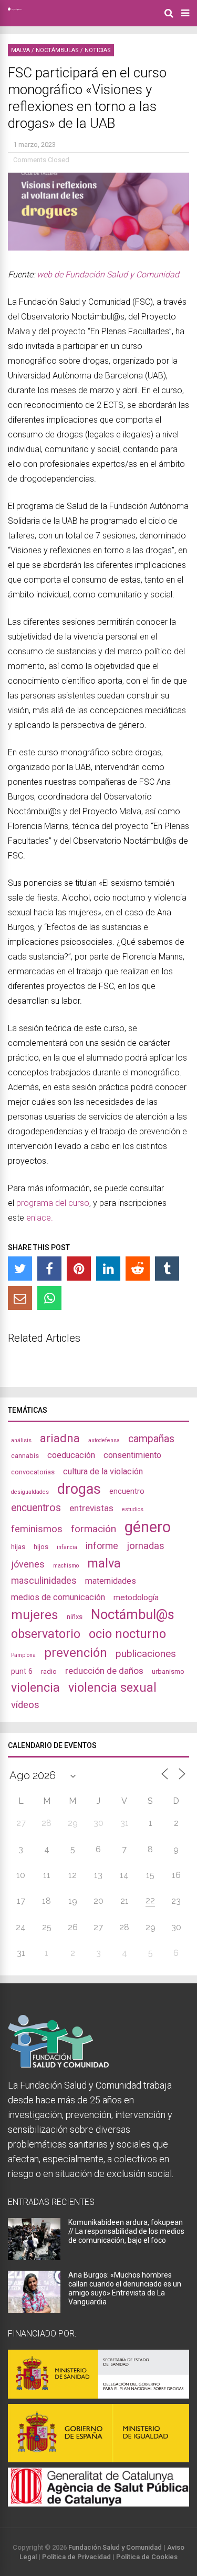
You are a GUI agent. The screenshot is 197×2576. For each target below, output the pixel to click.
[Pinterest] (79, 1269)
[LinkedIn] (108, 1269)
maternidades (111, 1581)
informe (102, 1546)
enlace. (40, 1218)
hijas (18, 1547)
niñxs (75, 1617)
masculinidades (44, 1580)
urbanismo (168, 1671)
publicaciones (146, 1654)
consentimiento (132, 1455)
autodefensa (104, 1440)
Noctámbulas (57, 50)
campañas (151, 1439)
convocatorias (33, 1472)
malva (104, 1563)
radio (49, 1671)
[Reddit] (138, 1269)
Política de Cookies (147, 2557)
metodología (136, 1597)
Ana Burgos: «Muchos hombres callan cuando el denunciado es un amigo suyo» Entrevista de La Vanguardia (125, 2288)
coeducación (71, 1455)
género (148, 1527)
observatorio (46, 1634)
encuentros (36, 1508)
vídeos (25, 1705)
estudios (133, 1509)
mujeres (35, 1615)
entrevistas (91, 1508)
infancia (67, 1547)
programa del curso (53, 1203)
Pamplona (23, 1655)
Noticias (98, 50)
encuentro (127, 1491)
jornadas (146, 1546)
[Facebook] (49, 1269)
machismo (66, 1566)
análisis (21, 1440)
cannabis (25, 1456)
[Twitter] (20, 1269)
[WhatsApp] (49, 1298)
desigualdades (30, 1492)
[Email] (20, 1298)
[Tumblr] (167, 1269)
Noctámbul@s (133, 1614)
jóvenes (28, 1564)
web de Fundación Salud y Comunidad (108, 274)
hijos (41, 1547)
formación (94, 1529)
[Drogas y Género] (15, 8)
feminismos (37, 1529)
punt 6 (22, 1671)
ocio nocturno (127, 1634)
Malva (20, 50)
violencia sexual (112, 1688)
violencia (35, 1688)
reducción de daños (104, 1671)
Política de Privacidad (76, 2557)
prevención (76, 1653)
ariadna (60, 1438)
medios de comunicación (58, 1597)
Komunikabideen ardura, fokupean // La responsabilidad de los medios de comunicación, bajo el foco (126, 2231)
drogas (79, 1489)
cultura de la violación (103, 1471)
